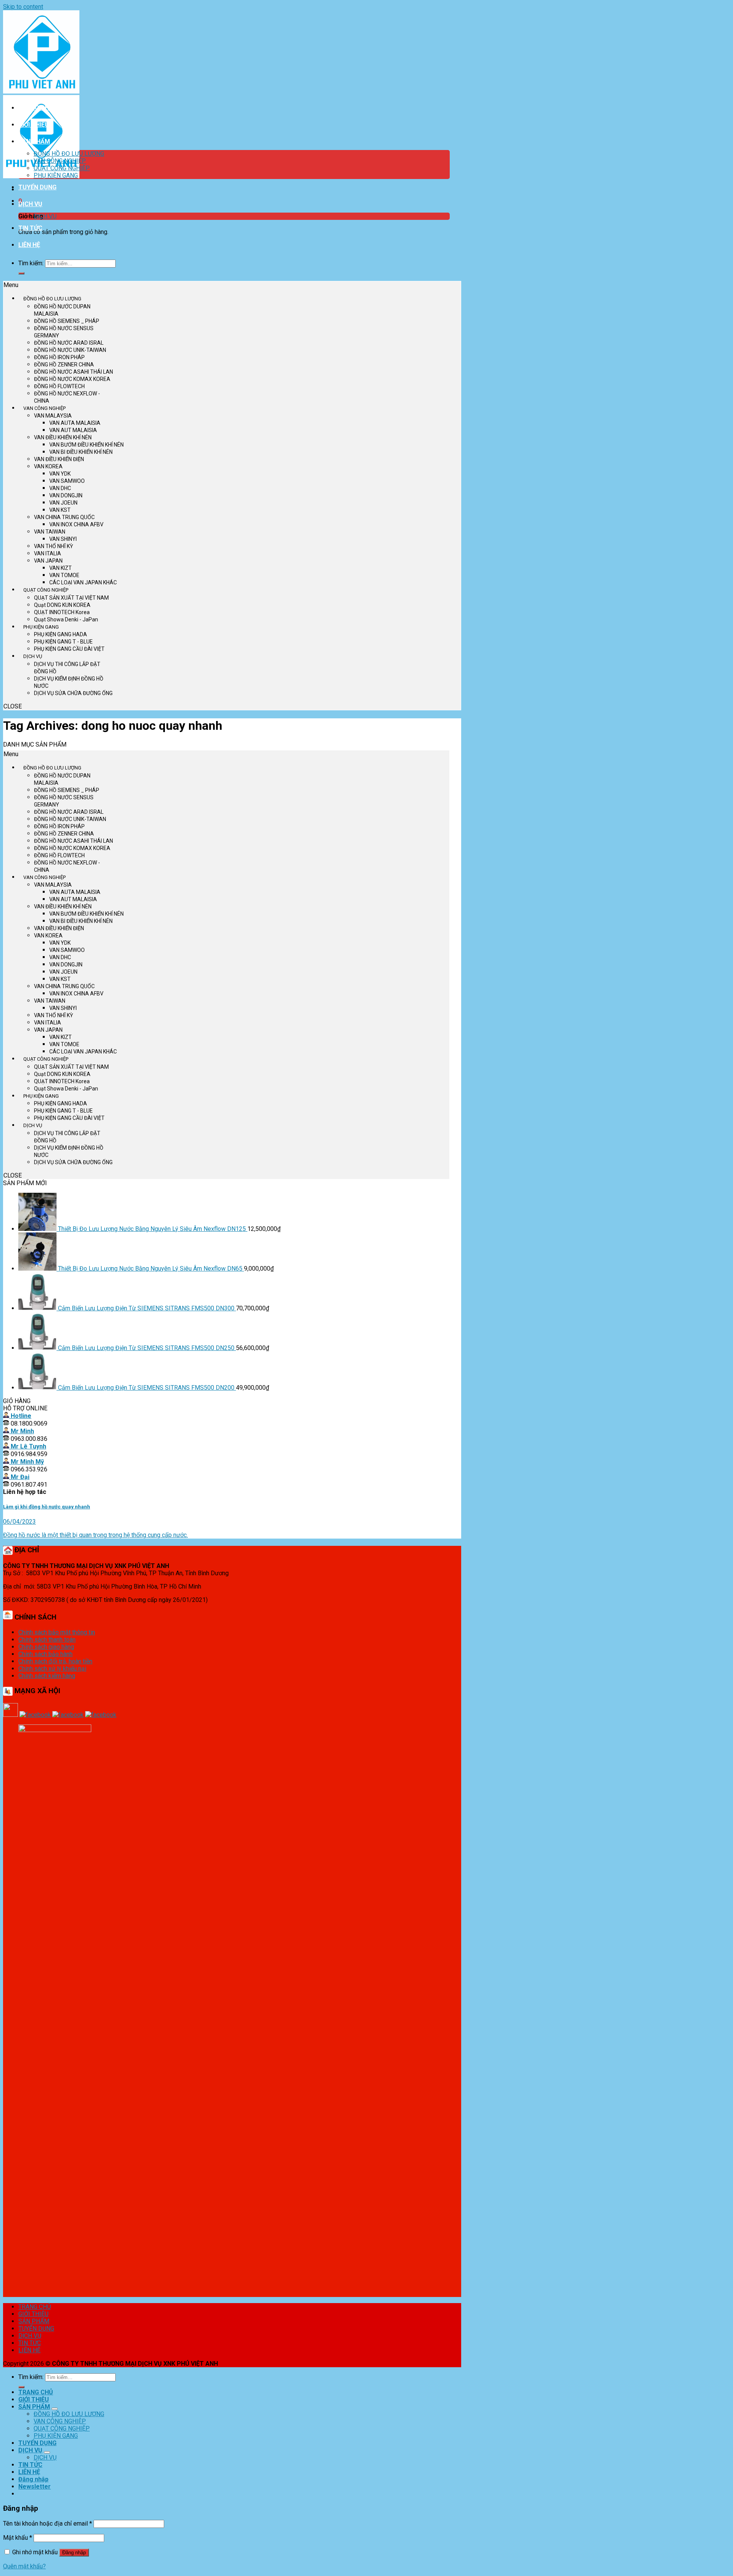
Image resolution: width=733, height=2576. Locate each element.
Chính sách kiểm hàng (47, 1676)
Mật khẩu (18, 2538)
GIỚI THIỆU (34, 125)
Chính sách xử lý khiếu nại (52, 1669)
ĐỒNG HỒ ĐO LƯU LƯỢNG (69, 154)
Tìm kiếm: (31, 263)
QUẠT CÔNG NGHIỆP (62, 168)
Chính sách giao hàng (46, 1647)
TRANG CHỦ (36, 108)
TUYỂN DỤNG (37, 187)
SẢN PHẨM (34, 141)
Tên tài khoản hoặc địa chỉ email (48, 2524)
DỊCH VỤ (30, 204)
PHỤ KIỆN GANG (56, 175)
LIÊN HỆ (29, 245)
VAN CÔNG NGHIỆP (60, 161)
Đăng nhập (74, 2553)
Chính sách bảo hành (45, 1654)
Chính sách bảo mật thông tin (57, 1632)
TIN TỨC (30, 228)
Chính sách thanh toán (47, 1640)
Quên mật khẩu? (24, 2566)
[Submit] (21, 273)
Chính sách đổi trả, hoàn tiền (55, 1661)
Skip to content (23, 7)
